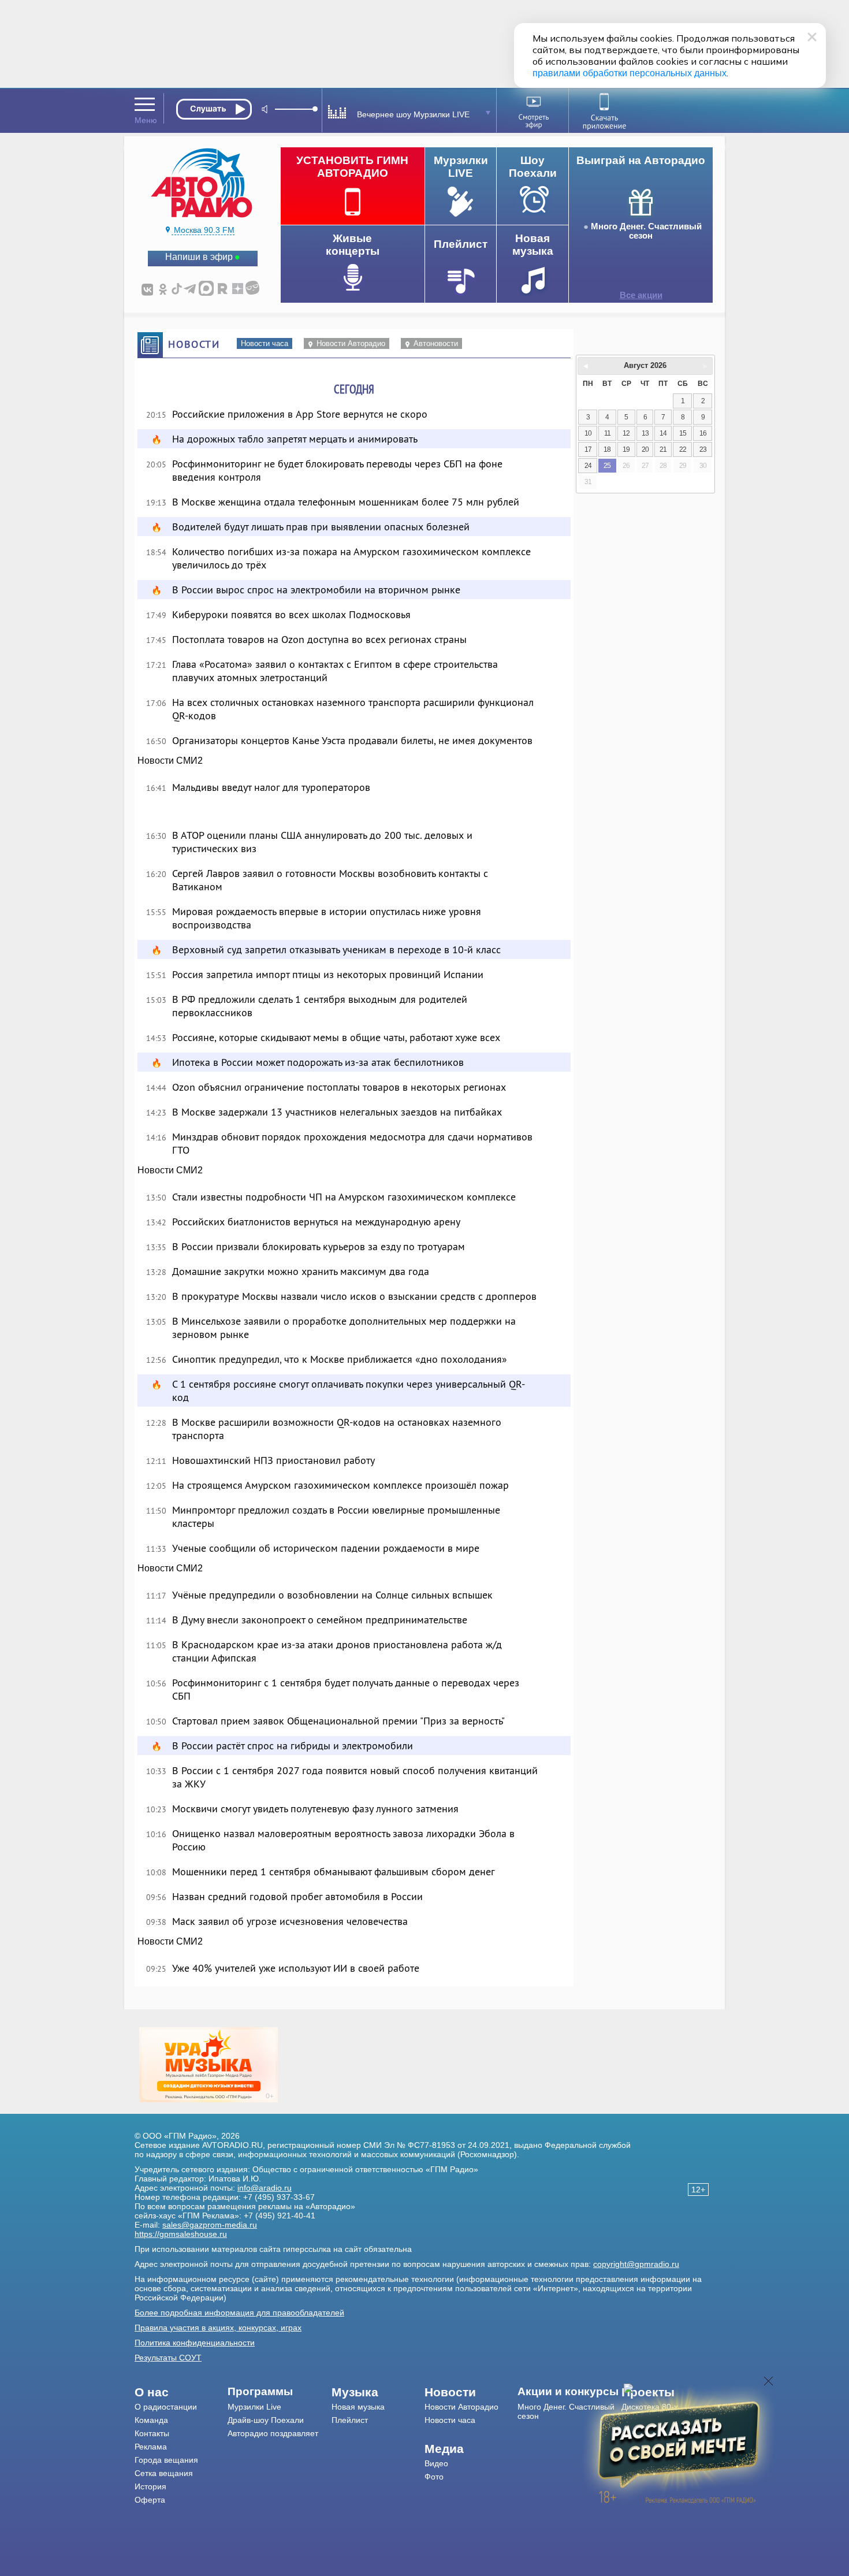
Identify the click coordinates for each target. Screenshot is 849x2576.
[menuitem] (181, 2392)
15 (683, 433)
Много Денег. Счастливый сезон (646, 231)
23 (703, 449)
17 (588, 449)
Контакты (152, 2433)
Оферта (150, 2500)
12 (626, 433)
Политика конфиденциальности (195, 2343)
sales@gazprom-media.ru (210, 2225)
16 (703, 433)
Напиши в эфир (199, 257)
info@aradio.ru (265, 2188)
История (150, 2486)
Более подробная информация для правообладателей (239, 2313)
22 (683, 449)
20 (645, 449)
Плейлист (350, 2420)
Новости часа (265, 343)
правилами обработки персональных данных (630, 73)
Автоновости (436, 343)
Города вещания (166, 2460)
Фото (434, 2477)
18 (607, 449)
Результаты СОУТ (168, 2358)
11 (607, 433)
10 (588, 433)
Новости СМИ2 (170, 761)
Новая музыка (358, 2407)
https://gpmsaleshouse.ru (181, 2234)
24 (588, 466)
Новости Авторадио (351, 343)
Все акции (641, 295)
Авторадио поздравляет (273, 2433)
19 (626, 449)
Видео (436, 2463)
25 (607, 466)
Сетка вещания (164, 2473)
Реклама (151, 2447)
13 (645, 433)
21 (663, 449)
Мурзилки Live (254, 2407)
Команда (151, 2420)
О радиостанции (166, 2407)
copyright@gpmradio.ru (636, 2264)
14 (663, 433)
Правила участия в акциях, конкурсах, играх (218, 2328)
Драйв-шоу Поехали (266, 2420)
